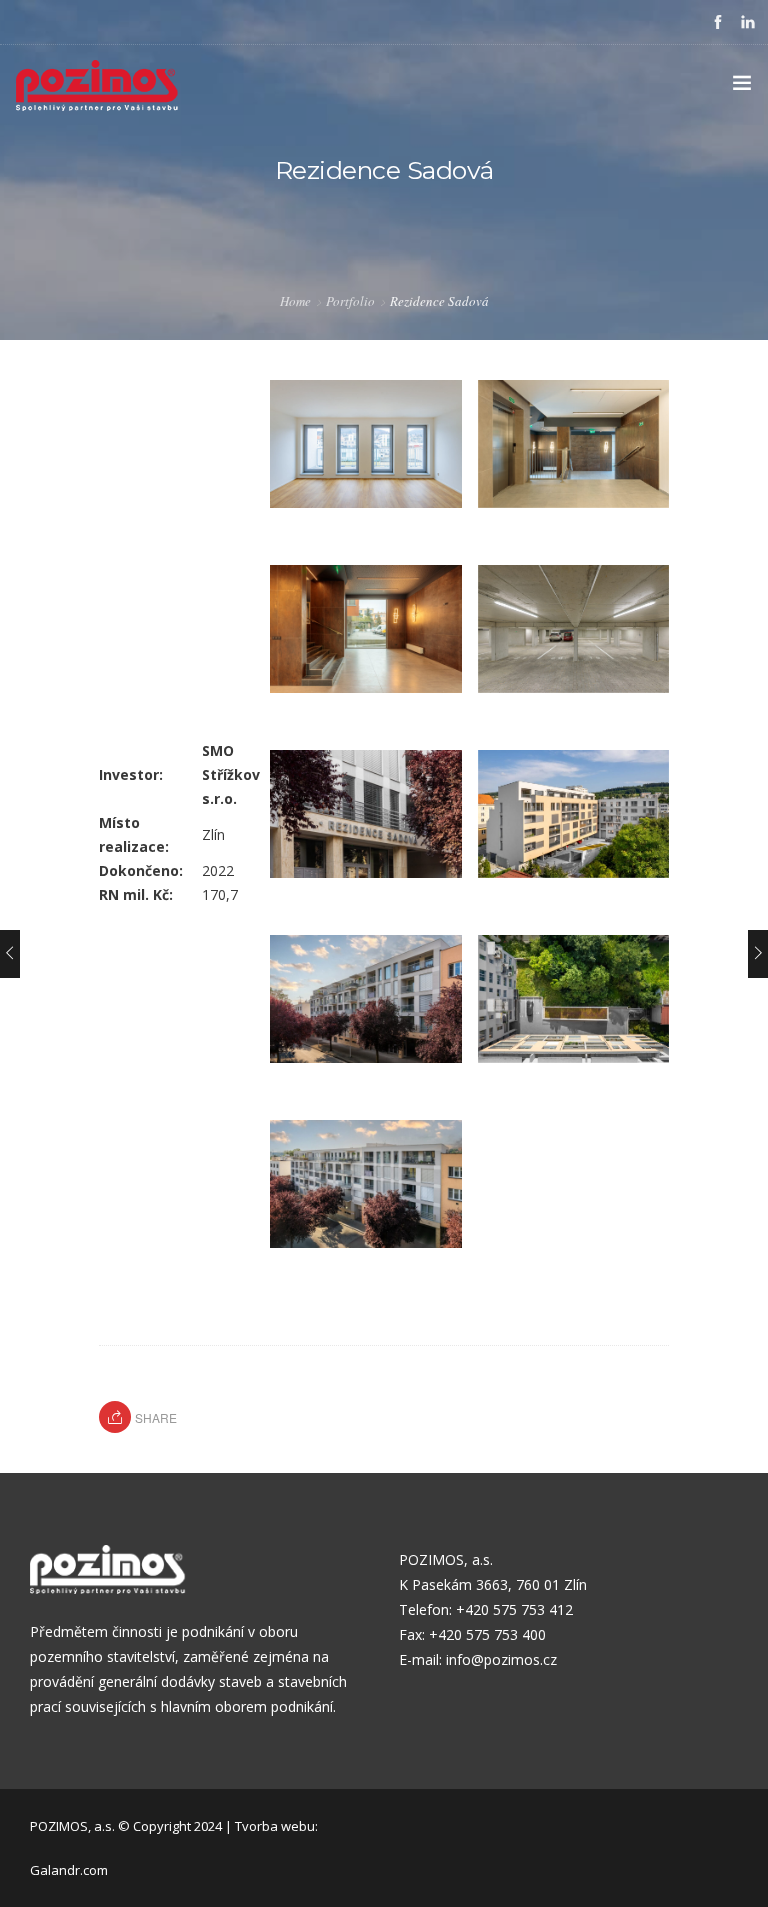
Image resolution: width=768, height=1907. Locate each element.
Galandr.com (69, 1870)
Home (295, 301)
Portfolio (350, 301)
